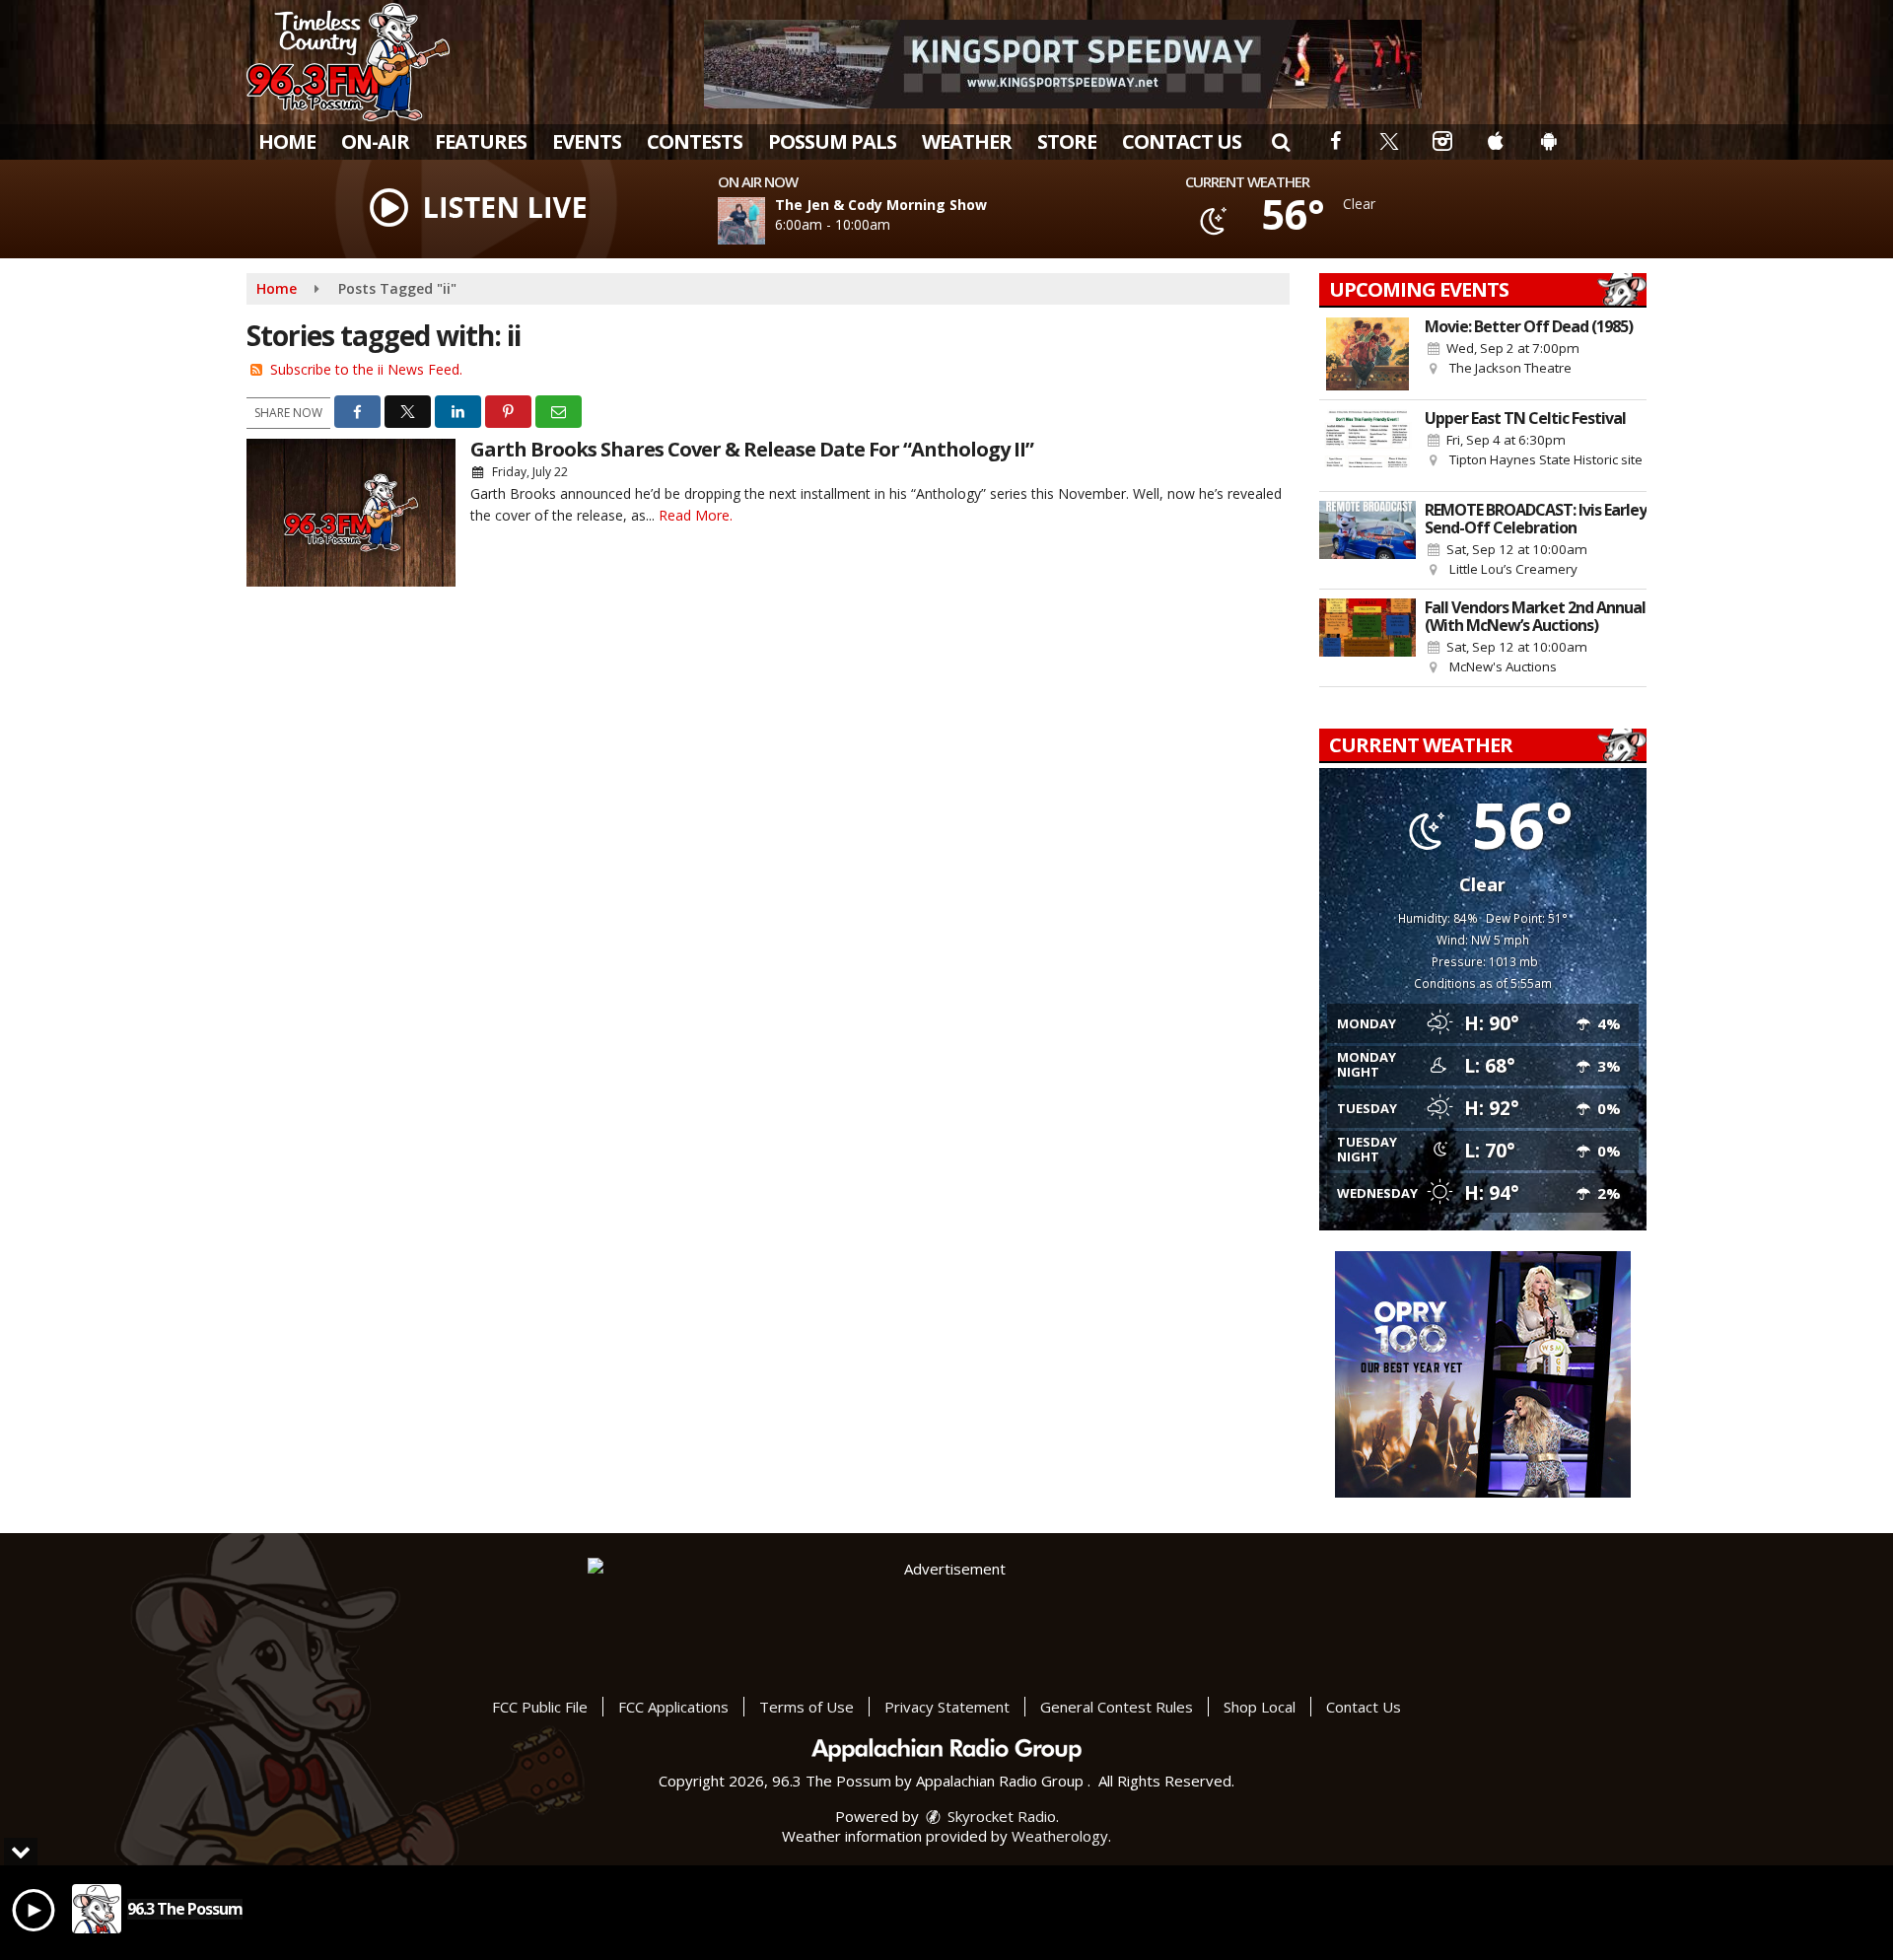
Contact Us (1182, 141)
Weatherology (1060, 1836)
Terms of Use (806, 1707)
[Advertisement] (1063, 64)
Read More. (696, 515)
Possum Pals (832, 141)
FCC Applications (673, 1707)
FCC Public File (540, 1707)
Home (287, 141)
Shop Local (1260, 1707)
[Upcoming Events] (1367, 354)
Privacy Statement (947, 1707)
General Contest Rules (1117, 1707)
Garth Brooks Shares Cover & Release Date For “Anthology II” (752, 449)
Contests (695, 141)
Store (1067, 141)
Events (587, 141)
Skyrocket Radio (1000, 1816)
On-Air (375, 141)
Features (481, 141)
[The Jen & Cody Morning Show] (765, 221)
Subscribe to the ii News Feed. (366, 369)
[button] (1281, 141)
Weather (967, 141)
